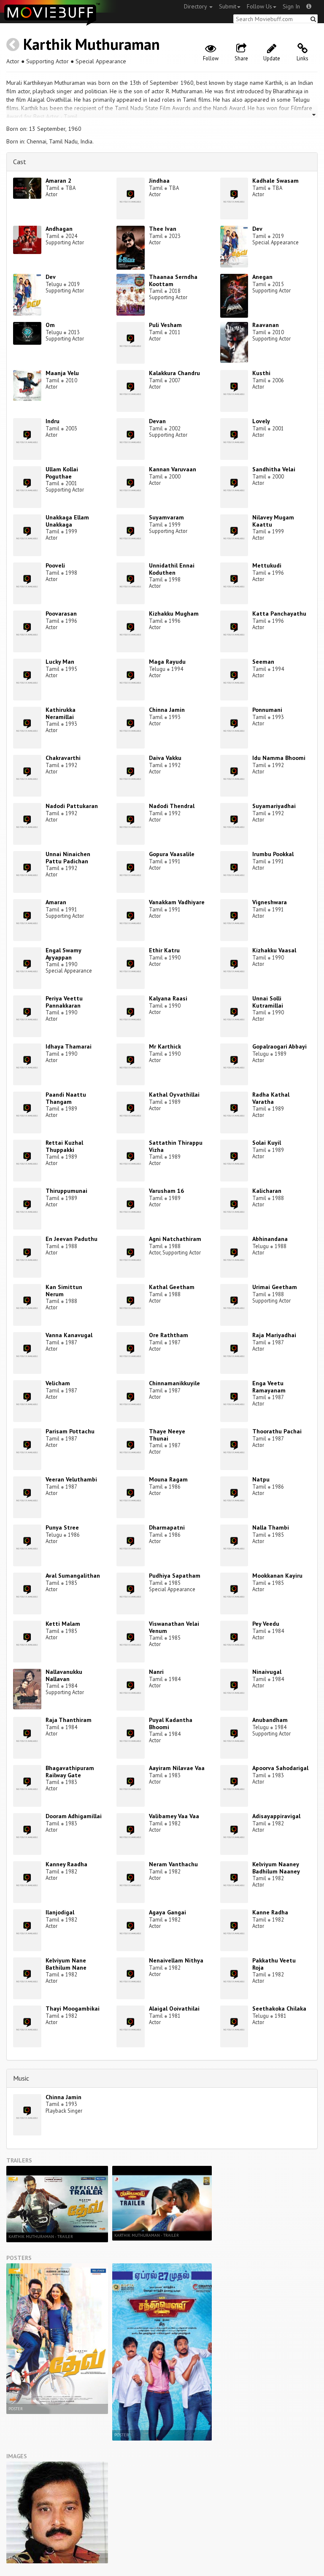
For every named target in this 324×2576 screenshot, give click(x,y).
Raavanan (266, 325)
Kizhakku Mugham (174, 614)
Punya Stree (62, 1527)
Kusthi (261, 373)
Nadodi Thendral (172, 806)
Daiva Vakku (165, 758)
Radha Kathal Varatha (271, 1098)
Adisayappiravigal (276, 1816)
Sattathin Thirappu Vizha (176, 1146)
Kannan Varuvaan (173, 469)
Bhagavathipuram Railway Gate (70, 1772)
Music (21, 2078)
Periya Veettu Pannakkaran (64, 1002)
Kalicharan (267, 1191)
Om (50, 325)
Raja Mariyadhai (274, 1335)
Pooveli (55, 565)
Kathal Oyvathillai (174, 1095)
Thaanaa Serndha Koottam (173, 280)
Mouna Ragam (168, 1479)
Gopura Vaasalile (172, 854)
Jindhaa (159, 181)
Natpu (261, 1479)
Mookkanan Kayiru (277, 1576)
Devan (157, 421)
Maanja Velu (62, 373)
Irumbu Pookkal (273, 854)
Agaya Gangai (167, 1912)
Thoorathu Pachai (277, 1431)
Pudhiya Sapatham (175, 1576)
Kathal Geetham (172, 1287)
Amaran (56, 902)
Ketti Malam (63, 1624)
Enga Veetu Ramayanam (269, 1387)
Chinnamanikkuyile (174, 1383)
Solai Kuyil (267, 1143)
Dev (257, 229)
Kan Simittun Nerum (64, 1291)
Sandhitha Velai (274, 469)
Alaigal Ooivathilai (174, 2008)
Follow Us (259, 6)
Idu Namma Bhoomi (279, 758)
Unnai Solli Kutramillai (268, 1002)
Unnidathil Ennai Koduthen (172, 569)
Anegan (262, 277)
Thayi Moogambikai (73, 2008)
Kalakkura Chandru (174, 373)
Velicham (58, 1383)
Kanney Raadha (66, 1864)
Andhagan (59, 229)
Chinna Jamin (167, 710)
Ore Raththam (169, 1335)
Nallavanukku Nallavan (64, 1675)
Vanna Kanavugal (69, 1335)
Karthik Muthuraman (92, 44)
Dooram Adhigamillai (74, 1816)
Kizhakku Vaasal (274, 950)
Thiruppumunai (66, 1191)
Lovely (261, 421)
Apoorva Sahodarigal (280, 1768)
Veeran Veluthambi (71, 1479)
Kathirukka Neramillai (61, 713)
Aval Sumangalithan (73, 1576)
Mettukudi (267, 565)
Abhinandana (270, 1239)
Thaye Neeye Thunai (167, 1435)
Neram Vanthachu (173, 1864)
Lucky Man (60, 662)
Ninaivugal (267, 1672)
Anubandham (270, 1720)
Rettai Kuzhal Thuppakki (64, 1146)
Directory (196, 6)
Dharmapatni (167, 1527)
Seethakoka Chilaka (279, 2008)
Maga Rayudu (167, 662)
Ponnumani (267, 710)
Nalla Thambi (271, 1527)
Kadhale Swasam (275, 181)
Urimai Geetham (275, 1287)
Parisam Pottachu (70, 1431)
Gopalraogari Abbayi (279, 1046)
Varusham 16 (166, 1191)
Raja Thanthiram (69, 1720)
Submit (228, 6)
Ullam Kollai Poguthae (62, 473)
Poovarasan (61, 614)
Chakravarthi (63, 758)
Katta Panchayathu (279, 614)
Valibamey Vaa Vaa (174, 1816)
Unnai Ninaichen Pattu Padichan (68, 858)
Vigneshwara (270, 902)
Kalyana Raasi (168, 998)
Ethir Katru (164, 950)
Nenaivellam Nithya (176, 1960)
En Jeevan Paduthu (72, 1239)
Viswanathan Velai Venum (174, 1627)
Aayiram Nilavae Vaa (177, 1768)
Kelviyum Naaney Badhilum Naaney (276, 1868)
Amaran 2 (58, 181)
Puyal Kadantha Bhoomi (171, 1723)
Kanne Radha (270, 1912)
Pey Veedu (266, 1624)
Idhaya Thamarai (69, 1046)
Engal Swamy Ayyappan (63, 954)
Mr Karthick (165, 1046)
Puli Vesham (165, 325)
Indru (53, 421)
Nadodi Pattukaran (72, 806)
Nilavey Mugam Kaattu (273, 521)
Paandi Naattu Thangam (66, 1098)
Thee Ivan (163, 229)
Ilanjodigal (60, 1912)
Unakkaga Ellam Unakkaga (67, 521)
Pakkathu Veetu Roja (274, 1964)
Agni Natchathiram (175, 1239)
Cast (20, 162)
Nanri (156, 1672)
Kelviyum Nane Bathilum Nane (66, 1964)
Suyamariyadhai (274, 806)
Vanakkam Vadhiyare (177, 902)
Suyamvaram (166, 517)
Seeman (263, 662)
